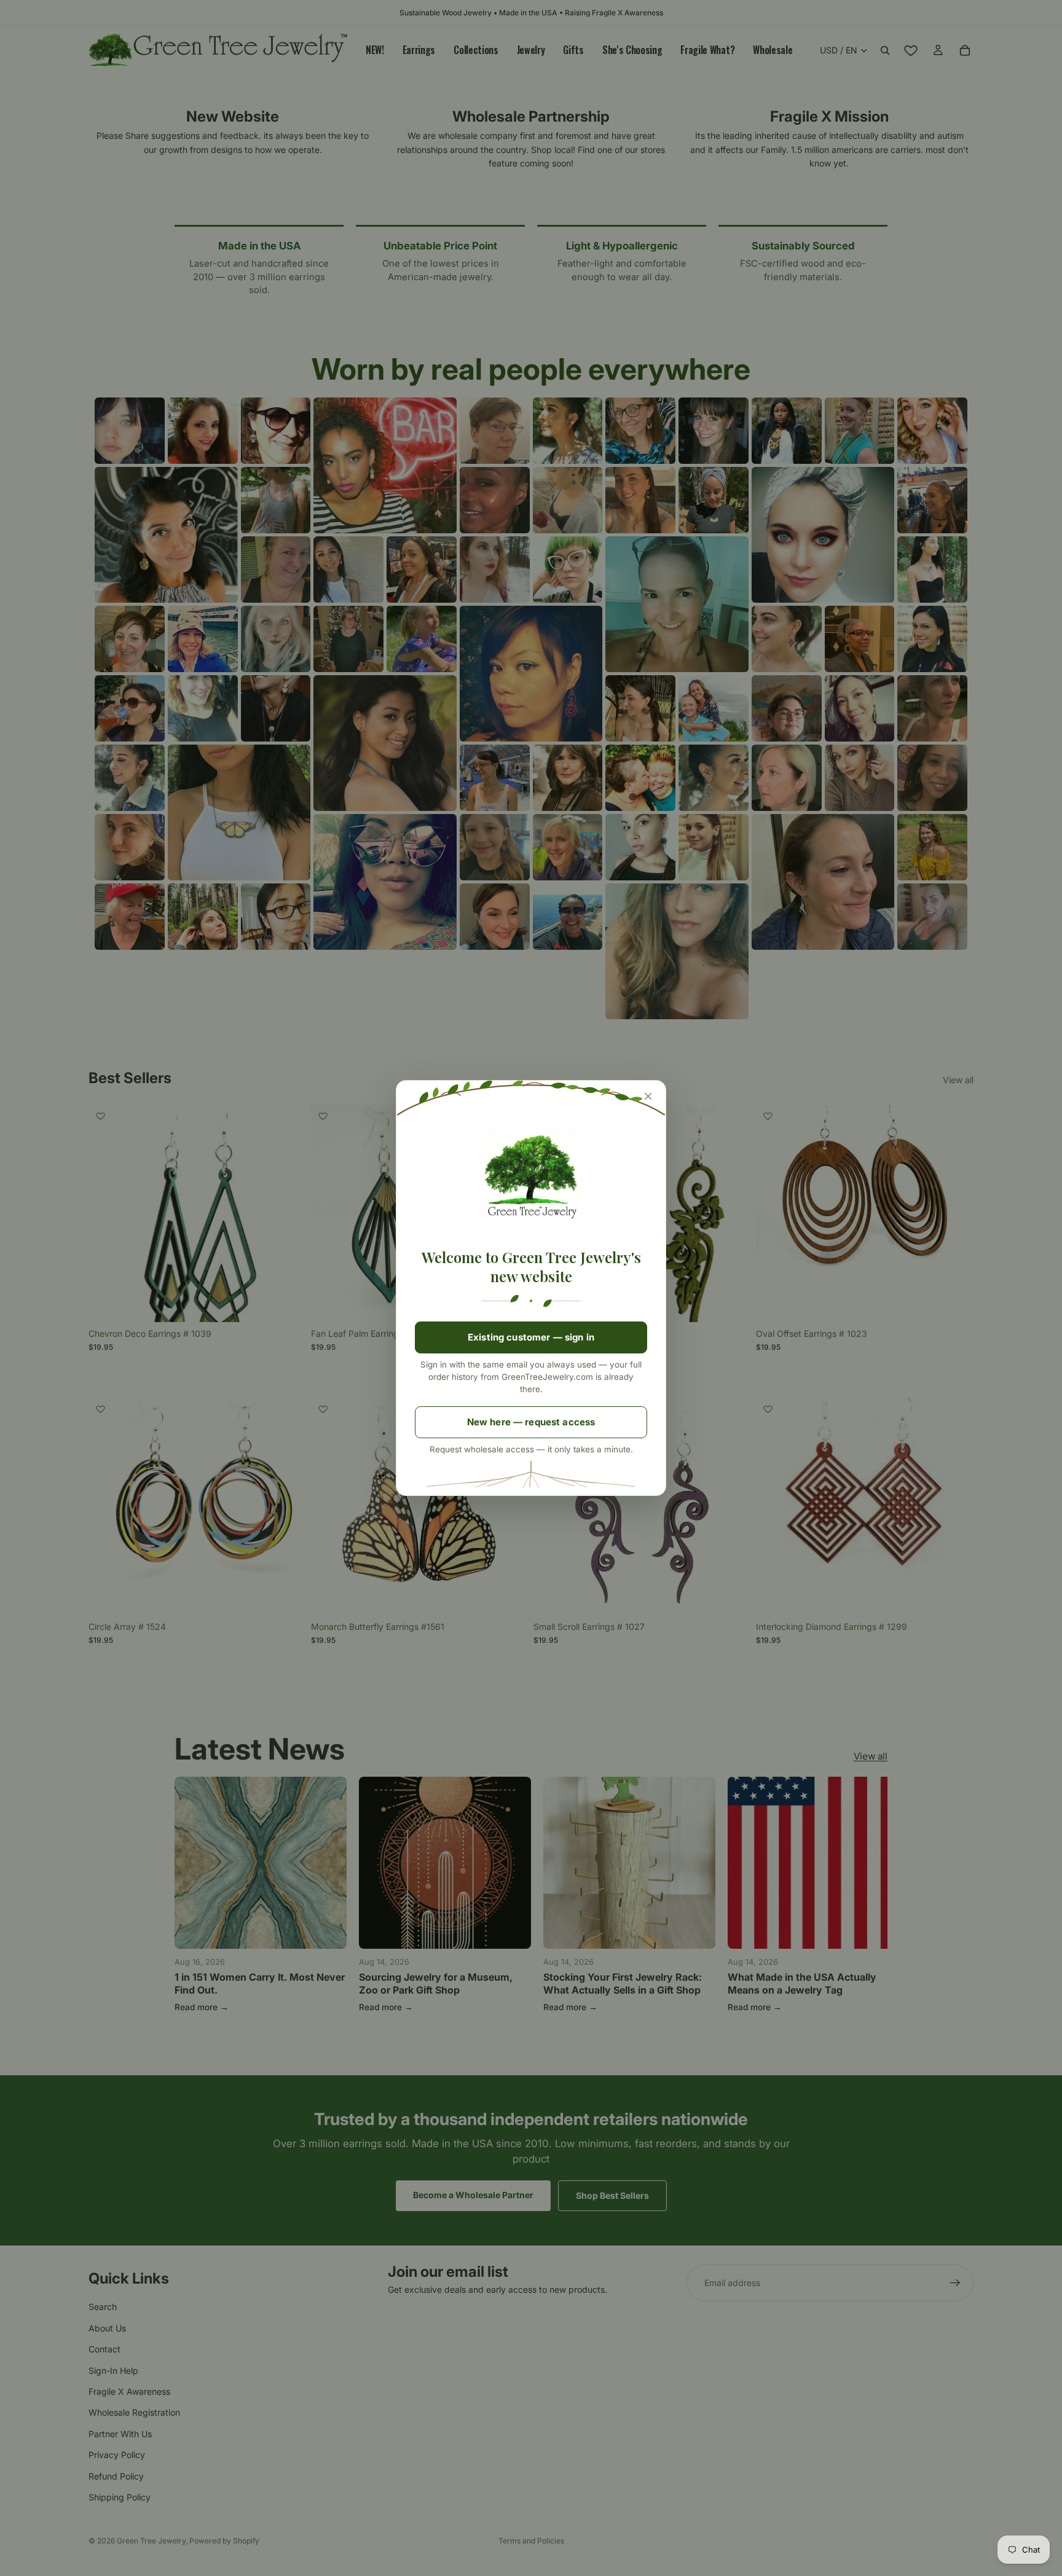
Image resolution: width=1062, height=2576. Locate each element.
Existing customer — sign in (531, 1337)
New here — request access (531, 1422)
